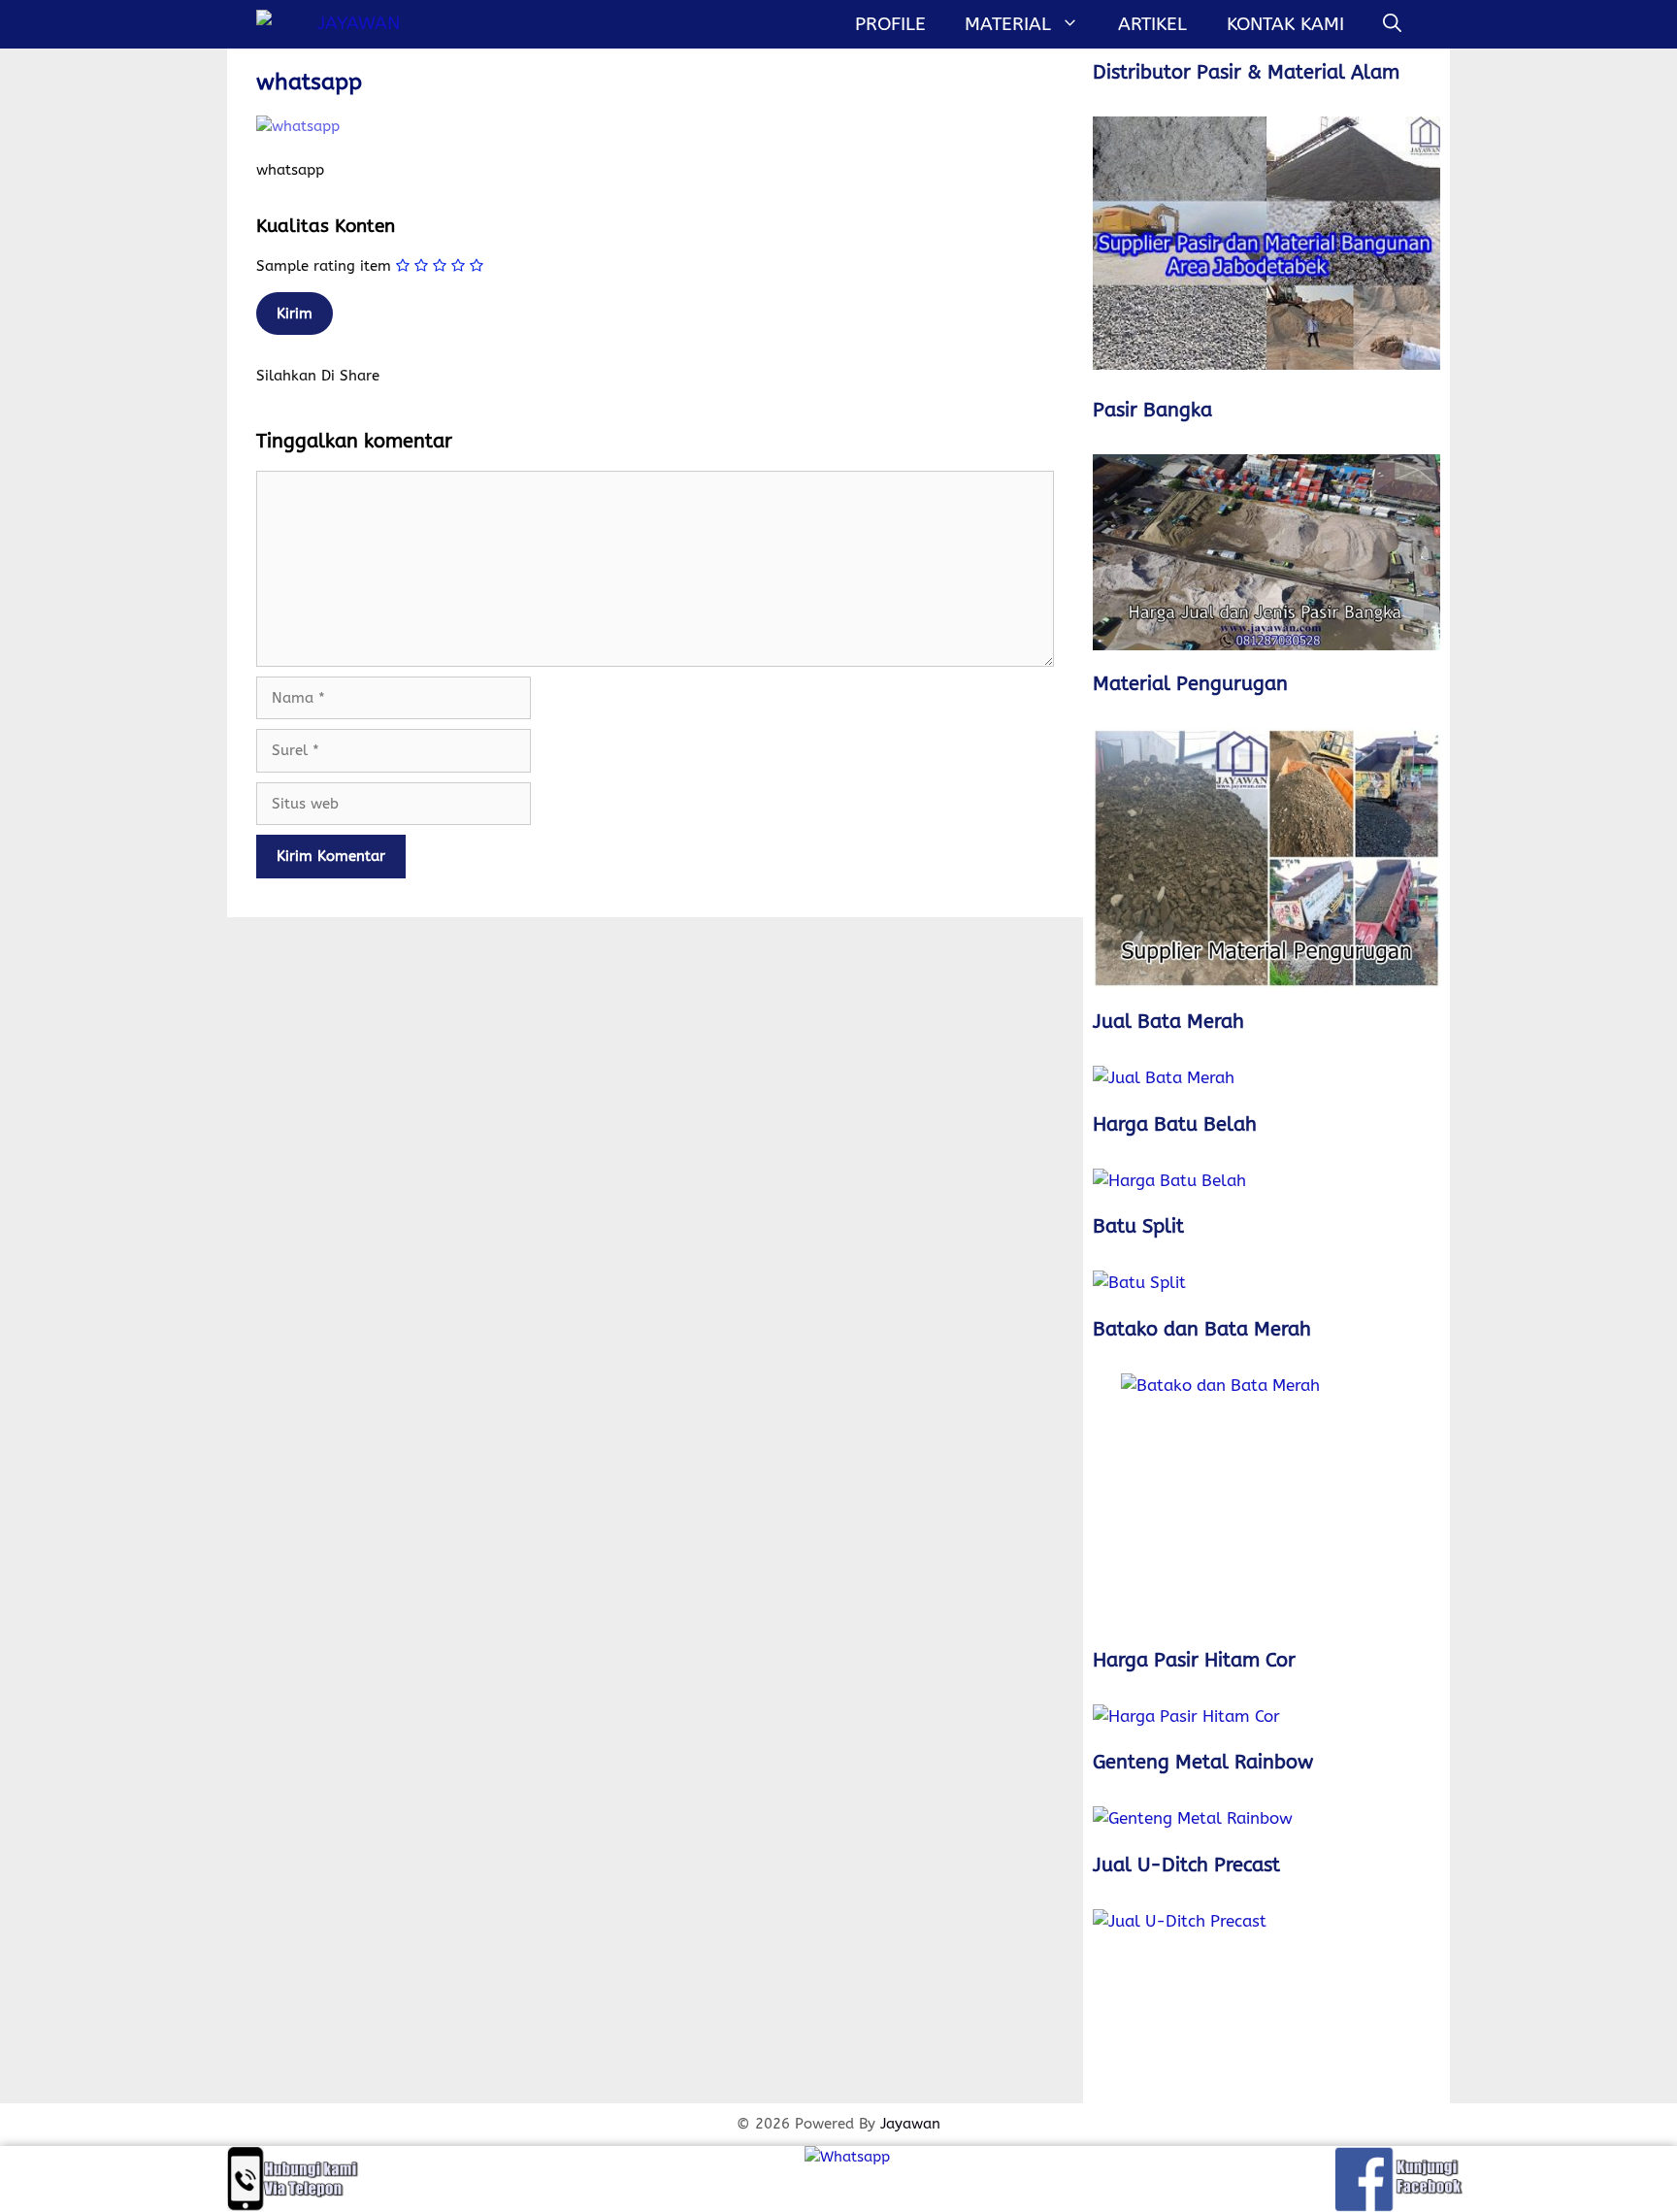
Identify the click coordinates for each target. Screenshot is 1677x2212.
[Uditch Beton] (1266, 2001)
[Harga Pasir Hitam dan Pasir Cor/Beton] (1266, 1717)
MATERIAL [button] (1008, 24)
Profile (890, 24)
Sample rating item (324, 266)
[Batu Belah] (1266, 1181)
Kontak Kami (1285, 24)
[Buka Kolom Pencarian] (1392, 24)
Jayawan (910, 2124)
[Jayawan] (333, 24)
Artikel (1152, 24)
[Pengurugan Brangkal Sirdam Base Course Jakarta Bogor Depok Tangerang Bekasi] (1266, 858)
